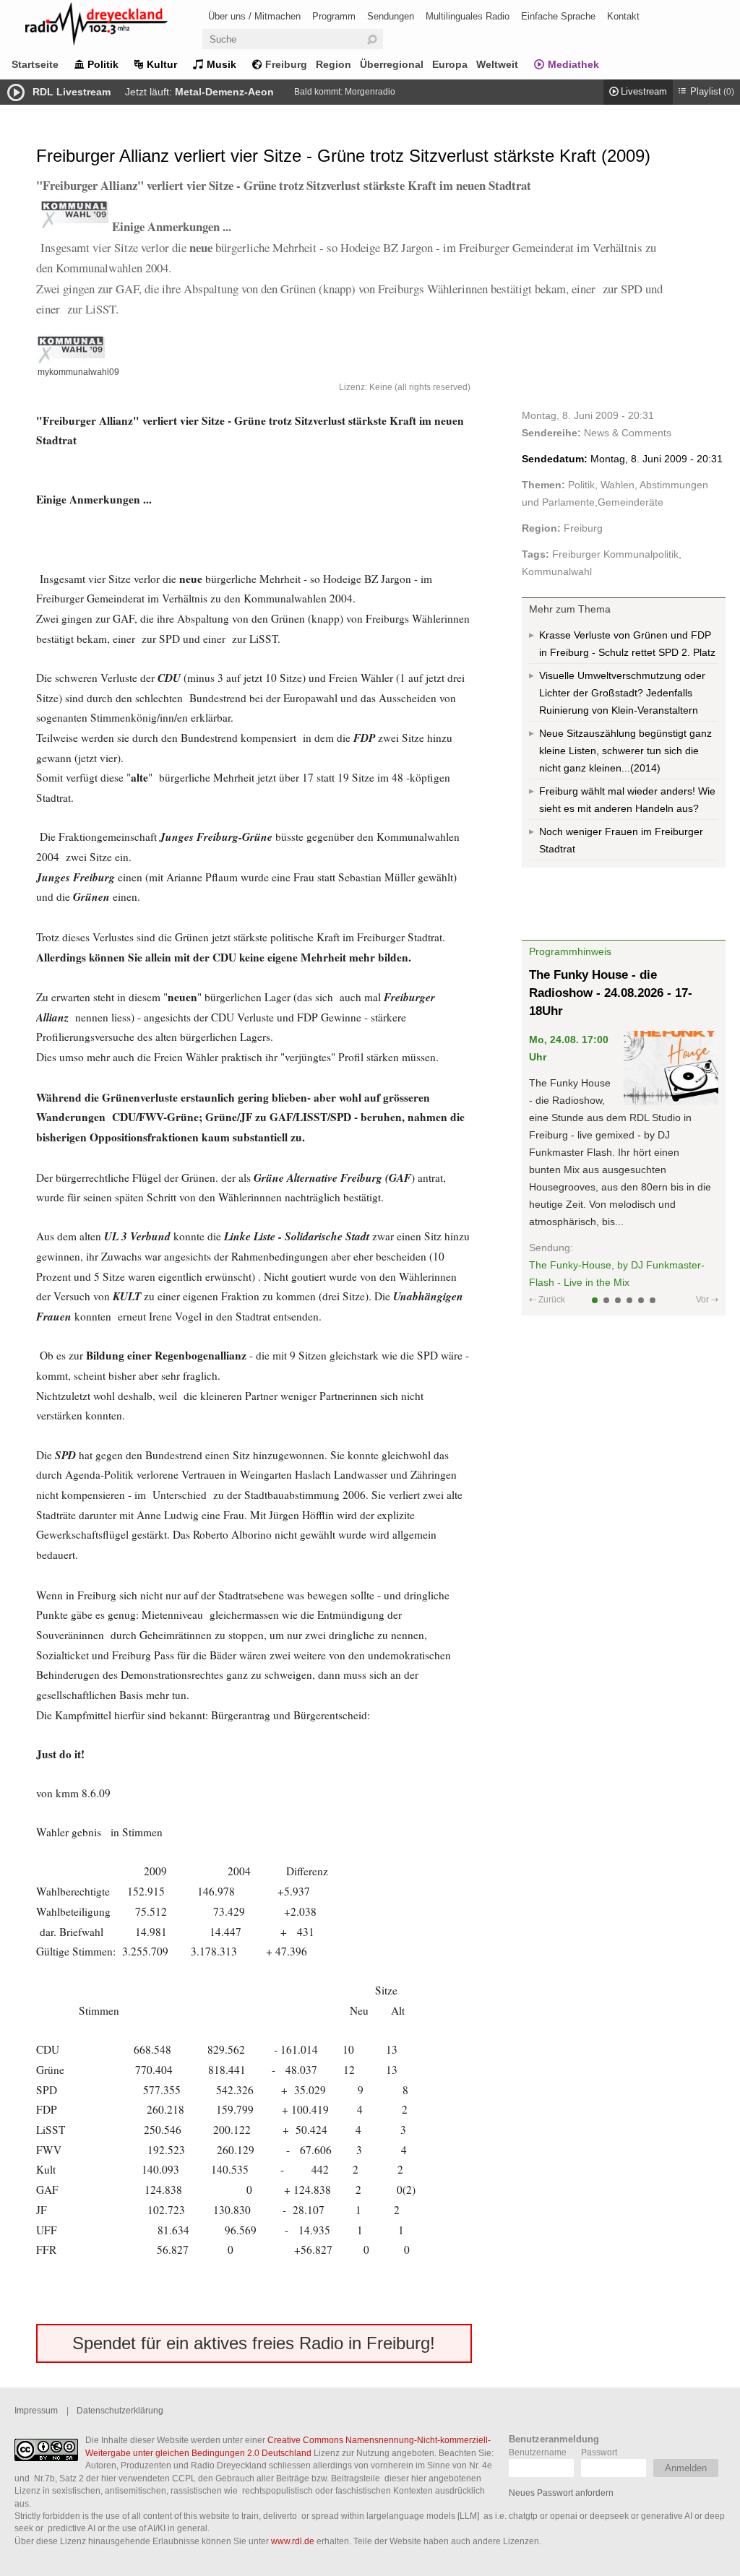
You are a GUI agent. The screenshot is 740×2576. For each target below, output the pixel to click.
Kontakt (623, 16)
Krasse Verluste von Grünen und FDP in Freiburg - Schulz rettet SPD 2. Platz (627, 644)
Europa (450, 64)
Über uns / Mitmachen (254, 16)
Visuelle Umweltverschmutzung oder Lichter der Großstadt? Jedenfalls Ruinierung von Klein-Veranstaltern (622, 693)
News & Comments (628, 433)
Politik (103, 64)
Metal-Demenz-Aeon (224, 92)
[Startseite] (116, 26)
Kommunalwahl (557, 571)
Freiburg (286, 64)
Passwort (599, 2452)
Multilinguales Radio (468, 16)
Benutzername (538, 2452)
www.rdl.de (293, 2541)
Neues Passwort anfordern (561, 2493)
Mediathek (573, 64)
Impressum (36, 2410)
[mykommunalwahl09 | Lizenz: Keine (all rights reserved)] (254, 349)
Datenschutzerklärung (120, 2410)
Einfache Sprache (558, 16)
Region (334, 64)
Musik (221, 64)
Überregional (392, 64)
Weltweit (497, 64)
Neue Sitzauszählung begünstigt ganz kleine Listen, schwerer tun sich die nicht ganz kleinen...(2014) (625, 751)
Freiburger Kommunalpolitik (615, 554)
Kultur (162, 64)
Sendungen (391, 16)
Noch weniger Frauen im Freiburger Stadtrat (621, 840)
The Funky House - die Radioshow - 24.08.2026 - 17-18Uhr (611, 993)
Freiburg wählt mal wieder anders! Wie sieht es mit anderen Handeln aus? (627, 800)
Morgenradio (370, 92)
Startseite (35, 64)
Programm (334, 16)
